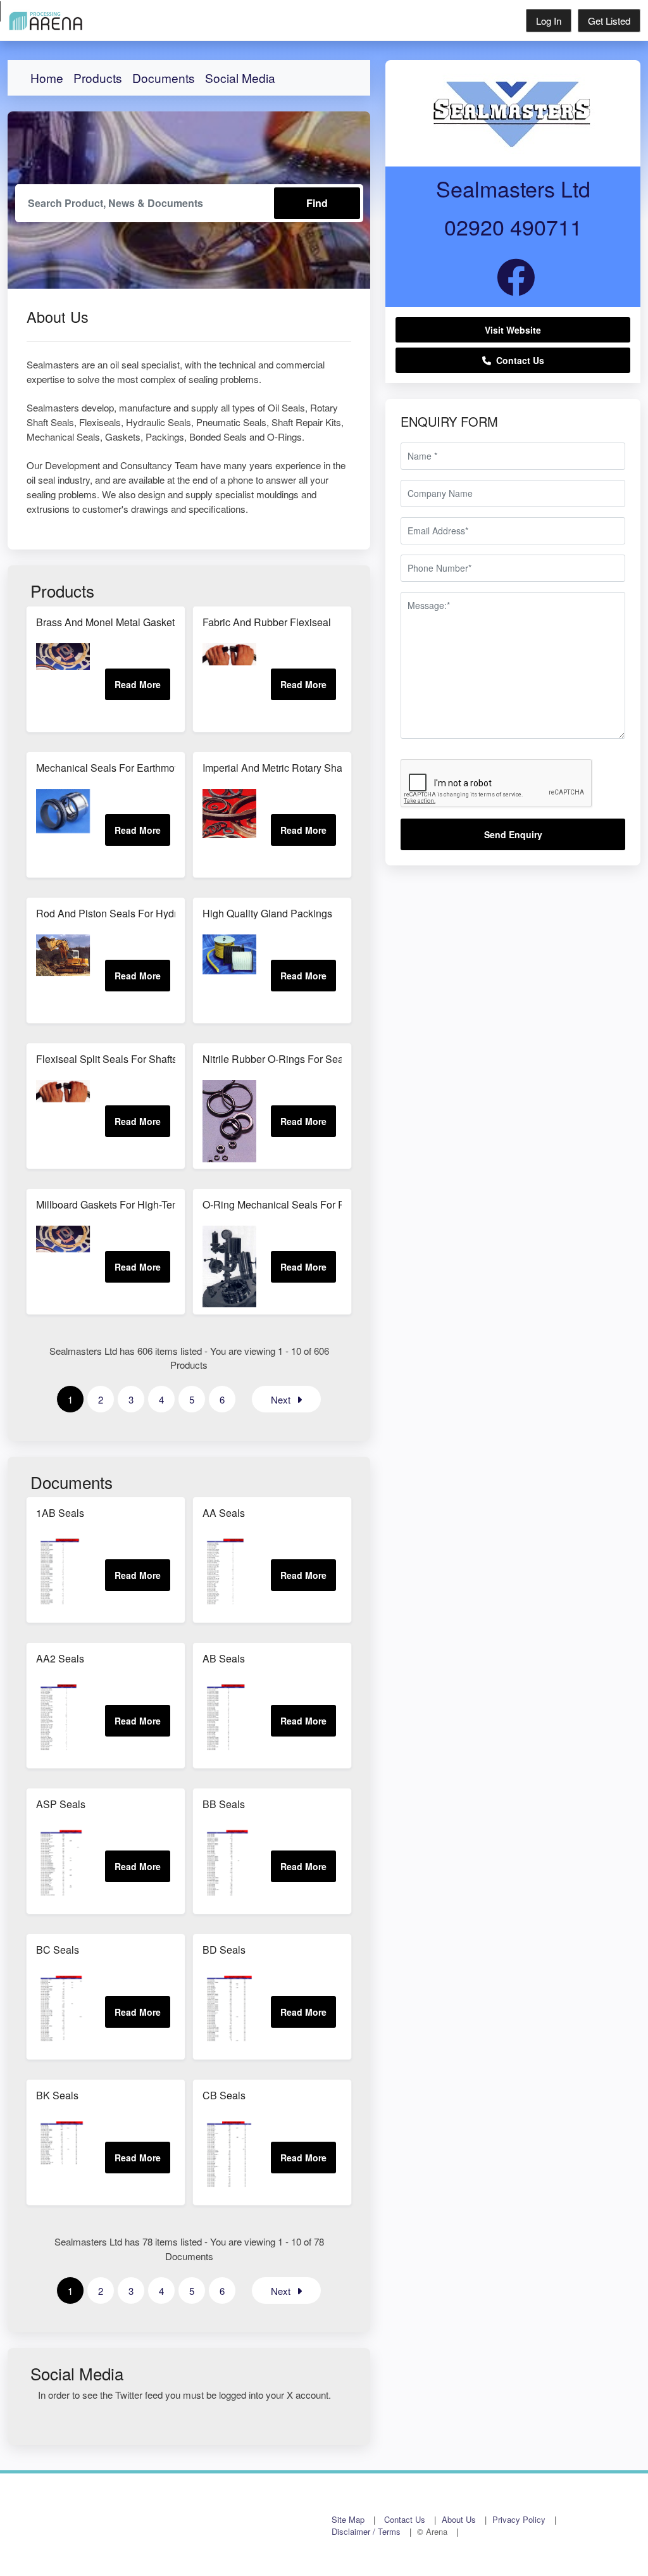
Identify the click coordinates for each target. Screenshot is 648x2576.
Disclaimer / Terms (366, 2531)
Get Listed (609, 21)
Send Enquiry (513, 834)
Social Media (240, 78)
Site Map (348, 2519)
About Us (459, 2519)
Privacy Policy (519, 2519)
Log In (549, 21)
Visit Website (513, 330)
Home (47, 78)
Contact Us (518, 360)
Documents (164, 78)
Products (98, 78)
